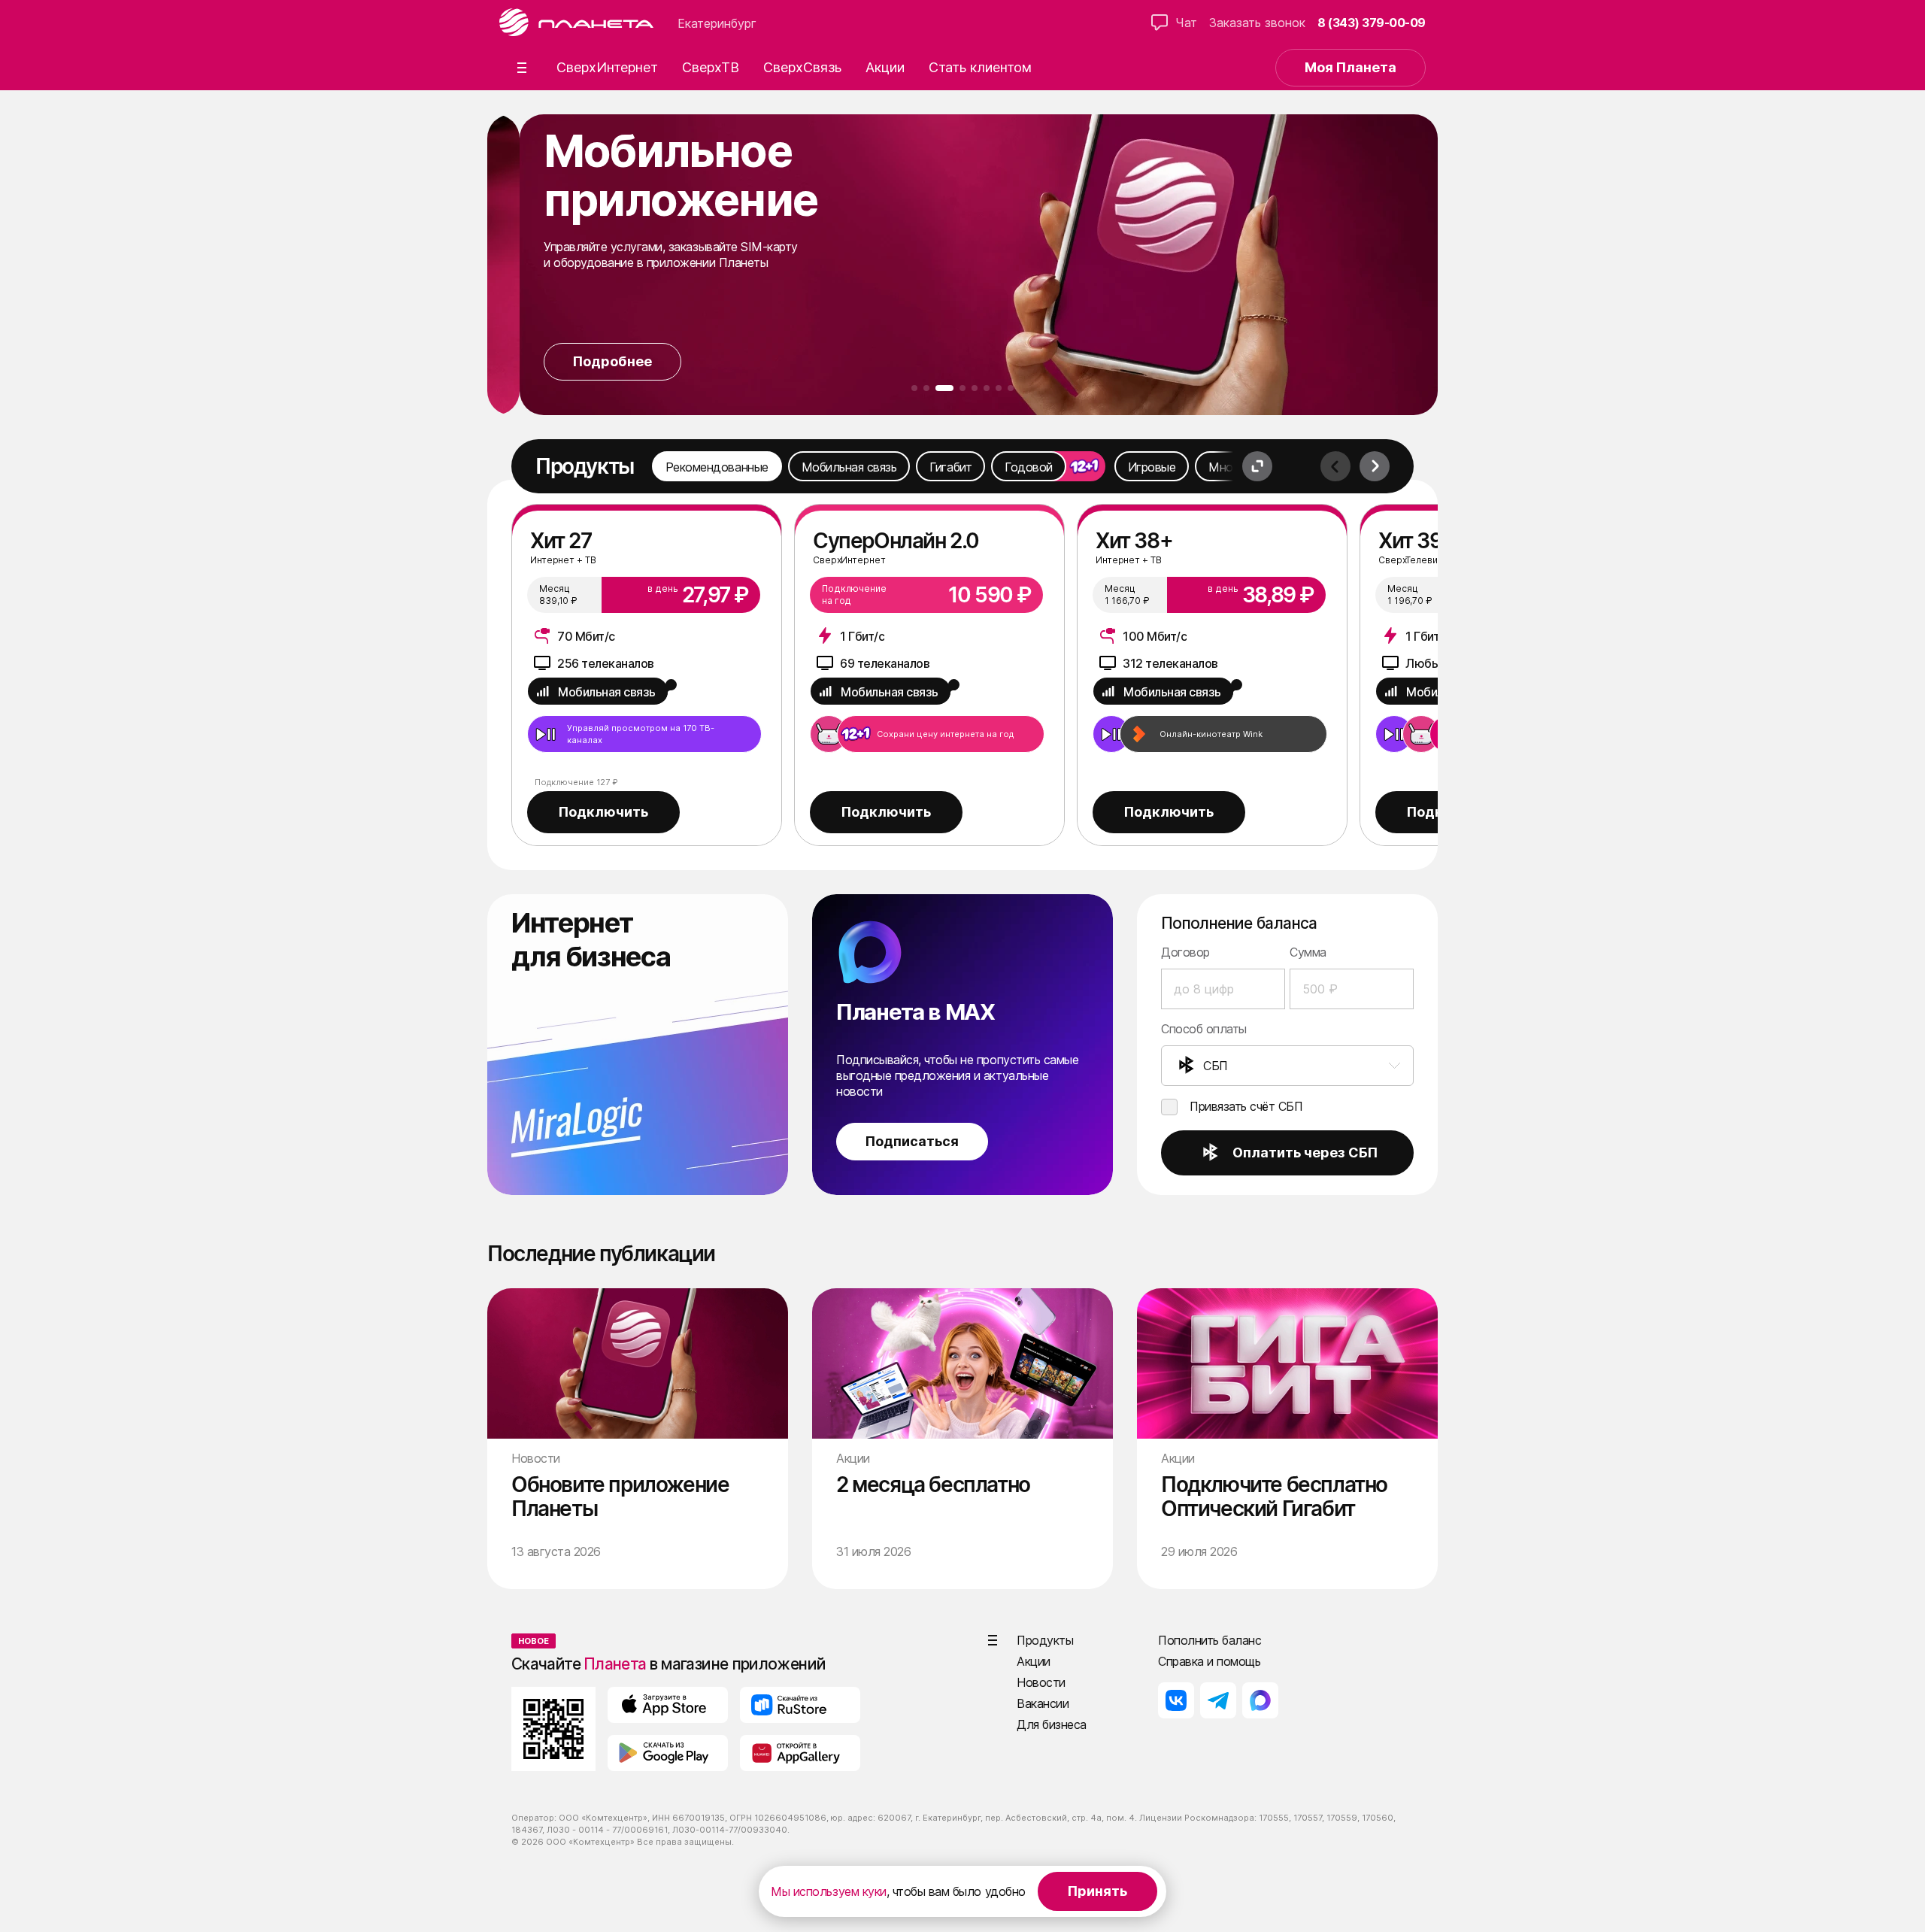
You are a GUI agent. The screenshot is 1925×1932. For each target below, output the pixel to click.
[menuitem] (1287, 1066)
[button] (522, 68)
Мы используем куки (828, 1891)
